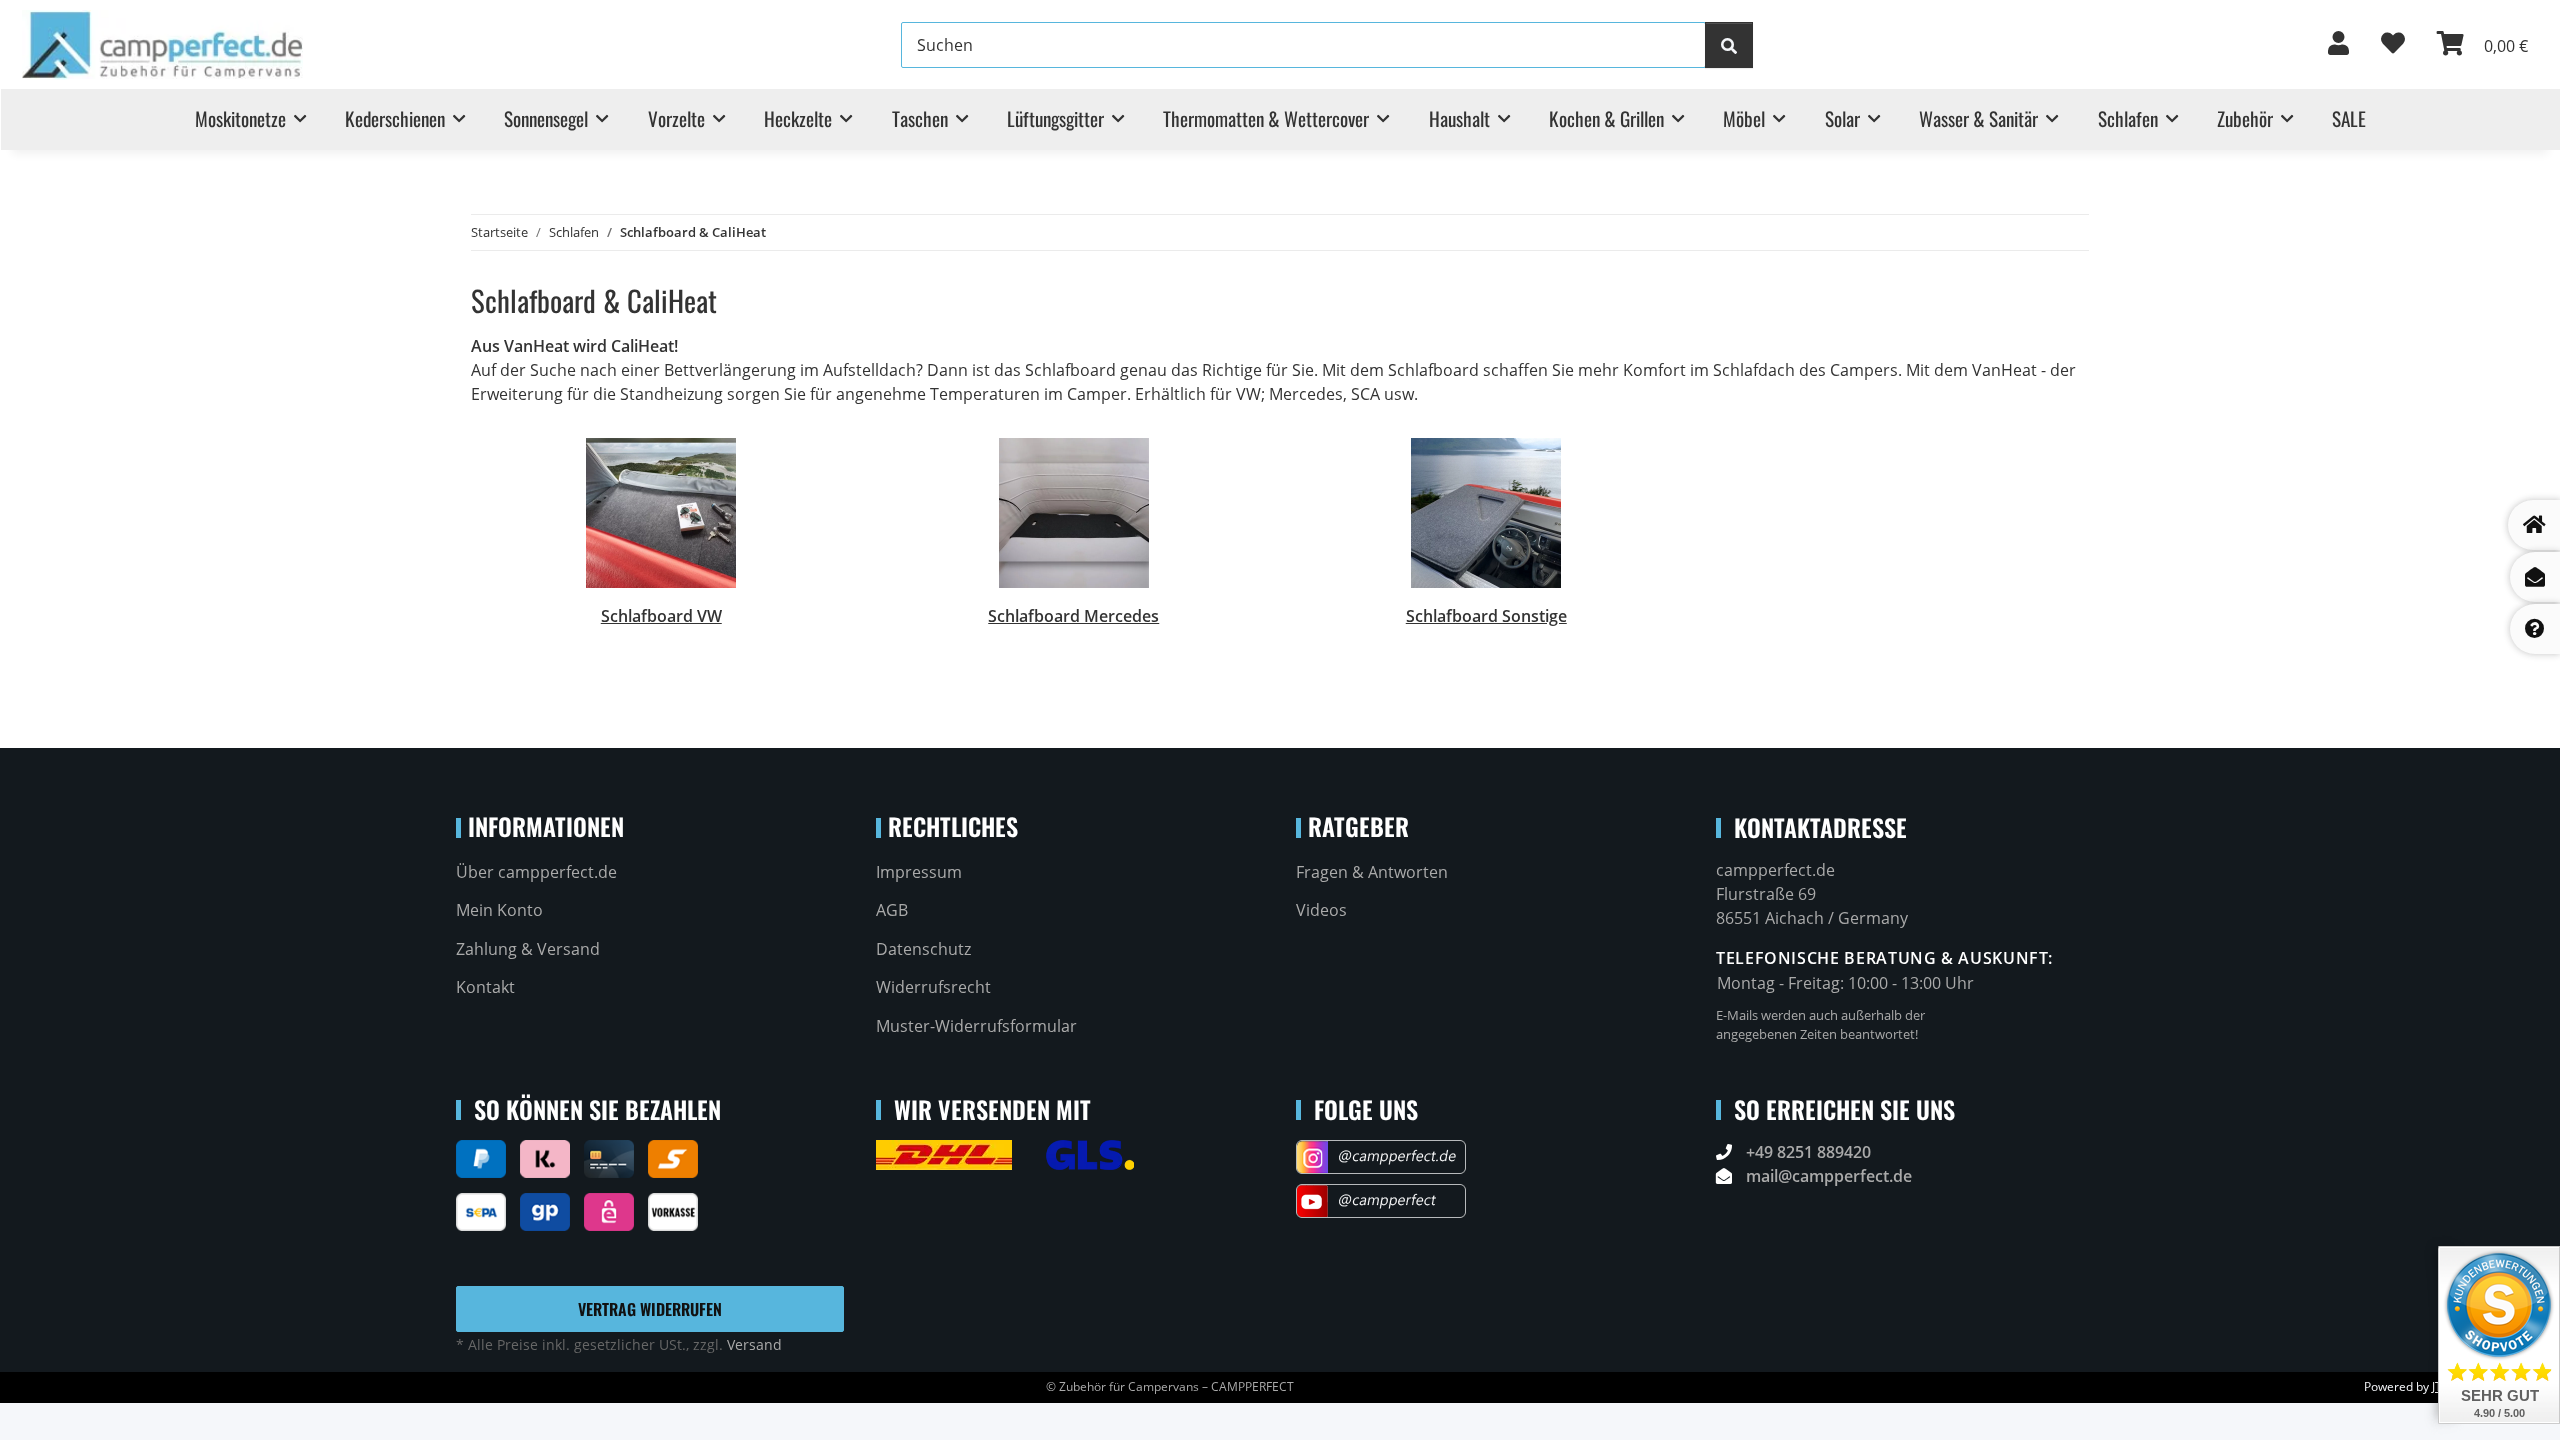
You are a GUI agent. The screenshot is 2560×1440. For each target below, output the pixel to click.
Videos (1321, 910)
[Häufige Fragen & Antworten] (2535, 629)
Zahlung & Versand (528, 949)
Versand (754, 1344)
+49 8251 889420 (1808, 1152)
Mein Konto (499, 910)
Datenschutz (923, 949)
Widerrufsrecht (933, 987)
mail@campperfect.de (1829, 1176)
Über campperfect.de (536, 872)
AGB (892, 910)
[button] (2338, 44)
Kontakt (485, 987)
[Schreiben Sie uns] (2535, 577)
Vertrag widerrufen (650, 1309)
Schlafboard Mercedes (1073, 616)
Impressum (919, 872)
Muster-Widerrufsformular (976, 1026)
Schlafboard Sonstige (1486, 616)
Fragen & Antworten (1372, 872)
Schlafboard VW (661, 616)
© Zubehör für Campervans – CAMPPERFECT (1170, 1386)
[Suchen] (1729, 45)
